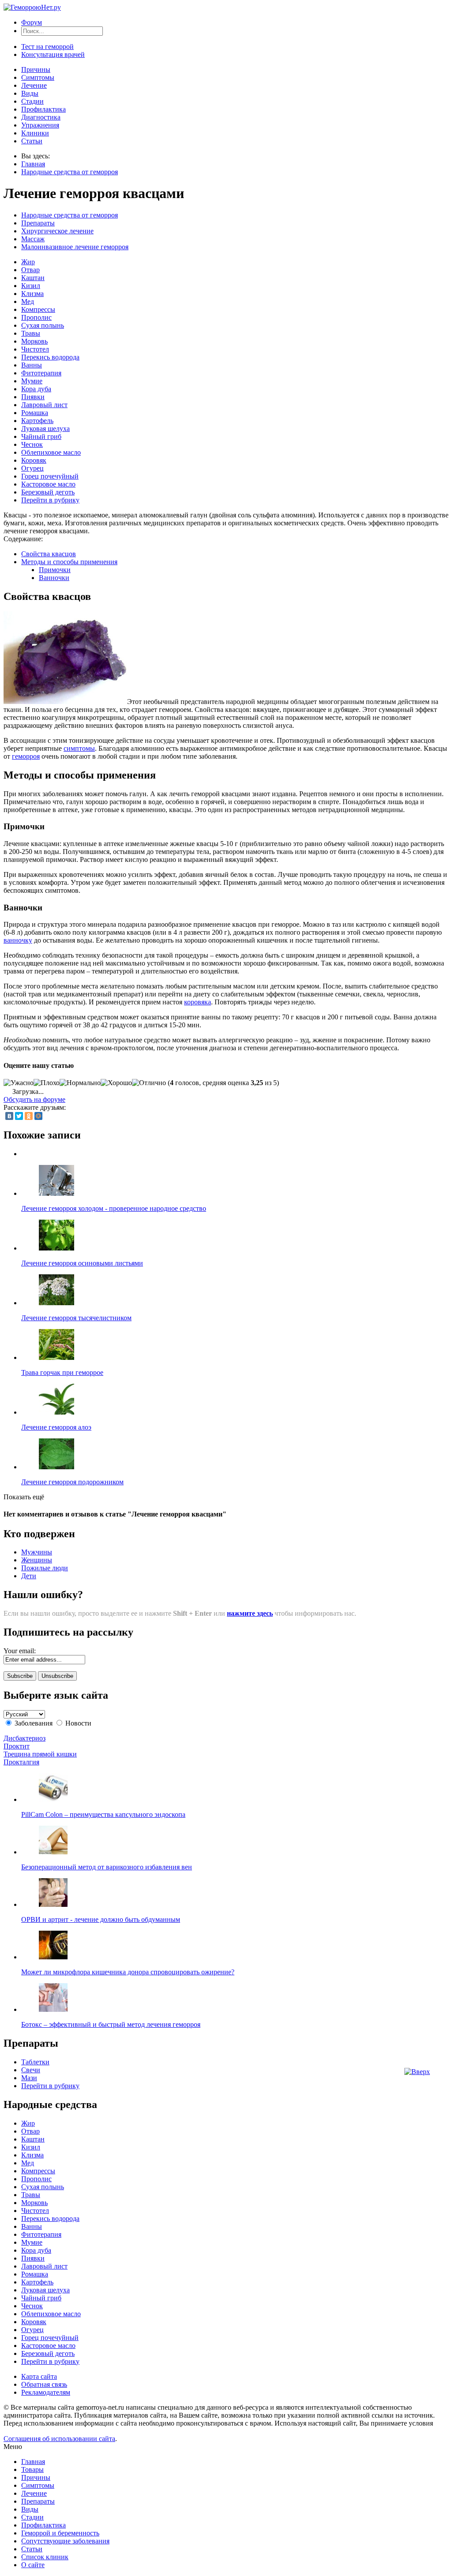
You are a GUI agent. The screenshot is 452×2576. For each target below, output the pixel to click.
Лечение (34, 85)
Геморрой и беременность (60, 2533)
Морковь (34, 341)
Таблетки (35, 2062)
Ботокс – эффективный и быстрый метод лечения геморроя (111, 2024)
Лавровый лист (44, 405)
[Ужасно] (19, 1083)
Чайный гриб (41, 436)
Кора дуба (36, 389)
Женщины (37, 1560)
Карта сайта (39, 2376)
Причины (36, 69)
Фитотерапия (41, 373)
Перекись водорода (50, 357)
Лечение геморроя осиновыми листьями (82, 1263)
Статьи (32, 141)
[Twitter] (19, 1116)
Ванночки (54, 578)
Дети (29, 1576)
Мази (29, 2078)
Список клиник (45, 2557)
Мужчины (37, 1552)
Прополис (36, 317)
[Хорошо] (116, 1083)
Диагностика (41, 117)
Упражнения (40, 125)
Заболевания (34, 1723)
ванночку (18, 940)
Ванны (32, 365)
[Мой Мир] (38, 1116)
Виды (30, 93)
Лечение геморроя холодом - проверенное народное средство (114, 1208)
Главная (33, 164)
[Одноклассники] (29, 1116)
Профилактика (43, 109)
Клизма (32, 294)
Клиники (35, 133)
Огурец (32, 468)
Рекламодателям (46, 2392)
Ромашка (35, 413)
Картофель (37, 421)
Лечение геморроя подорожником (72, 1482)
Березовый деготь (48, 492)
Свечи (31, 2070)
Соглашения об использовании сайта (59, 2439)
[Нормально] (80, 1083)
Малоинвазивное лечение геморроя (75, 247)
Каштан (33, 278)
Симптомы (38, 77)
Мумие (32, 381)
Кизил (31, 286)
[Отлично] (149, 1083)
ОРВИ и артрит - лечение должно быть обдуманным (101, 1919)
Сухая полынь (43, 325)
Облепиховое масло (51, 452)
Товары (32, 2469)
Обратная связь (44, 2384)
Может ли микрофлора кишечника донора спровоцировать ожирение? (128, 1972)
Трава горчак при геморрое (62, 1372)
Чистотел (35, 349)
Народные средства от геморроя (70, 172)
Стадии (32, 101)
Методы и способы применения (69, 562)
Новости (78, 1723)
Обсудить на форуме (34, 1099)
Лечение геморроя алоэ (56, 1427)
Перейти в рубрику (50, 500)
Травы (31, 333)
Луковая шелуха (45, 429)
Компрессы (38, 309)
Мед (28, 301)
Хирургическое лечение (57, 231)
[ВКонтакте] (9, 1116)
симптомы (79, 748)
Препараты (38, 223)
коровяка (198, 1002)
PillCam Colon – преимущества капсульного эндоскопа (103, 1814)
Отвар (30, 270)
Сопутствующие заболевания (65, 2541)
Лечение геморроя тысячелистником (76, 1318)
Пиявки (33, 397)
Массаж (33, 239)
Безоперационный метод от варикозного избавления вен (107, 1867)
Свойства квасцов (49, 554)
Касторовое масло (48, 484)
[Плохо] (47, 1083)
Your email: (20, 1651)
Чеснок (32, 444)
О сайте (33, 2565)
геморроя (26, 756)
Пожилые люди (45, 1568)
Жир (28, 262)
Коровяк (34, 460)
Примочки (55, 570)
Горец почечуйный (50, 476)
